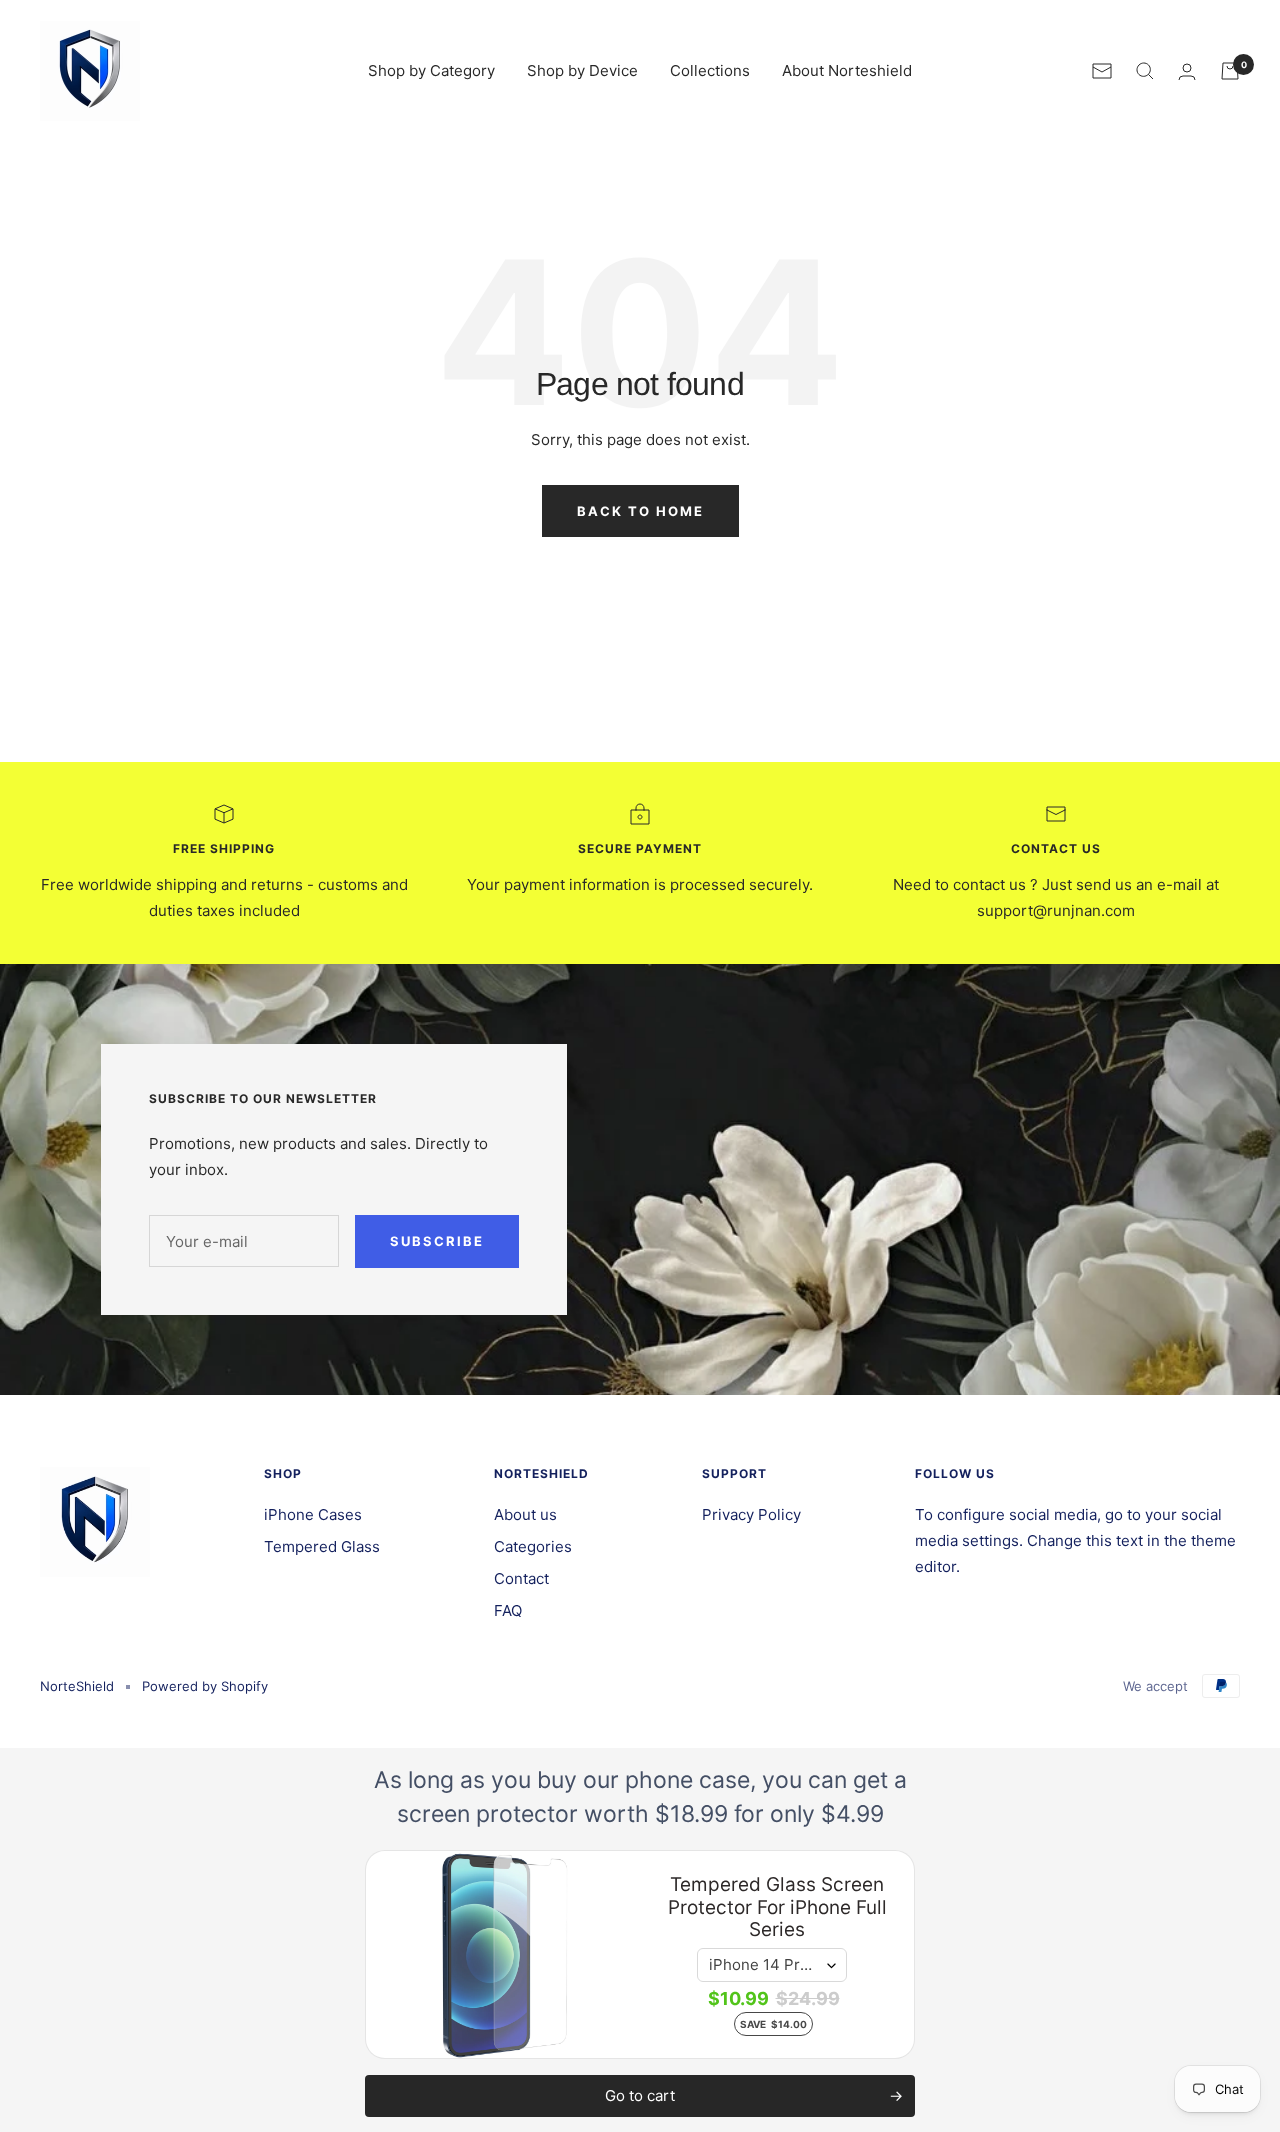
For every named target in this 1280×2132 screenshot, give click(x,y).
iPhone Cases (313, 1514)
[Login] (1187, 71)
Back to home (640, 511)
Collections (710, 70)
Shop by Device (582, 70)
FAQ (508, 1610)
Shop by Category (431, 70)
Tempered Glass (322, 1546)
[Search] (1145, 71)
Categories (533, 1546)
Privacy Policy (751, 1514)
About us (525, 1514)
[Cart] (1230, 71)
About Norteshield (847, 70)
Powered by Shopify (205, 1686)
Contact (521, 1578)
